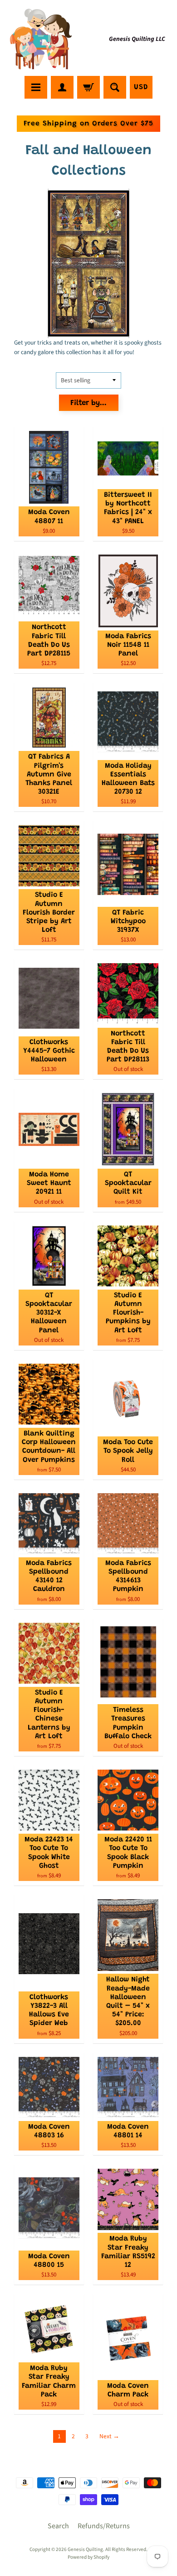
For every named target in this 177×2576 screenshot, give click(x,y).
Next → (109, 2436)
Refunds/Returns (104, 2526)
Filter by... (88, 403)
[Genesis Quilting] (41, 39)
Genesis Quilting (85, 2549)
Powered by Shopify (88, 2557)
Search (58, 2526)
